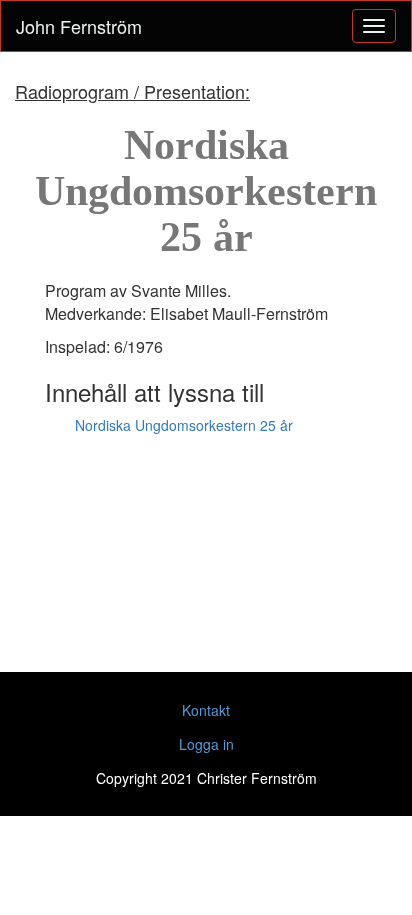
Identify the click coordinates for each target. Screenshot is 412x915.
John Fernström (79, 26)
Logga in (206, 744)
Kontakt (206, 710)
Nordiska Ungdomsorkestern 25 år (184, 425)
